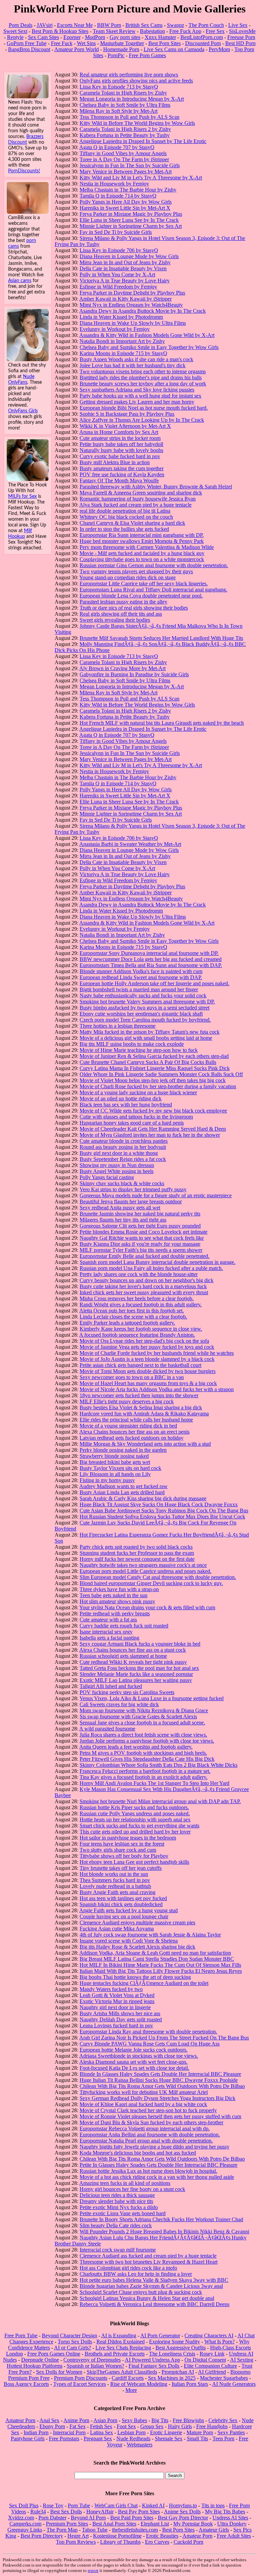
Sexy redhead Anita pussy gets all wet (120, 1208)
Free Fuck (62, 43)
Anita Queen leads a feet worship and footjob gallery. (136, 1747)
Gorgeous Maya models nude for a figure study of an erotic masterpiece (156, 1195)
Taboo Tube (95, 2530)
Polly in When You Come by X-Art (117, 274)
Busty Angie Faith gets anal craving (118, 1892)
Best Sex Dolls (66, 2512)
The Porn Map (62, 2530)
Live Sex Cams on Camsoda (174, 49)
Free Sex (215, 31)
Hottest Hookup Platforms (35, 2366)
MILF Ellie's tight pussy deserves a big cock (127, 1401)
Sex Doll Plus (24, 2505)
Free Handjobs (212, 2426)
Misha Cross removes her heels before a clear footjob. (137, 1298)
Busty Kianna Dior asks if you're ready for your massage (140, 1244)
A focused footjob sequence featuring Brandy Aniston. (137, 1335)
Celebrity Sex (223, 2420)
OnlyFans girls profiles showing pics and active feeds (136, 81)
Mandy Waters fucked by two (111, 1989)
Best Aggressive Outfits (181, 2348)
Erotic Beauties (162, 2536)
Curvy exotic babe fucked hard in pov (120, 456)
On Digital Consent (205, 2360)
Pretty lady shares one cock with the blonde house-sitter (139, 1274)
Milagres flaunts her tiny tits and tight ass (123, 1220)
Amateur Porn (20, 2420)
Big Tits (160, 2420)
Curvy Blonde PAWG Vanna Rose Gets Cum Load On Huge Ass (150, 2044)
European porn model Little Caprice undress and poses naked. (146, 1571)
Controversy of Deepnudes (92, 2360)
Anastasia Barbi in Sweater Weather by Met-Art (130, 844)
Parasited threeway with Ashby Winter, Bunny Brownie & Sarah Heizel (156, 487)
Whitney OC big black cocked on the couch (126, 517)
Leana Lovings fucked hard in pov (116, 2025)
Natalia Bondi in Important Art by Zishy (122, 341)
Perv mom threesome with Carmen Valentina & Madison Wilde (147, 547)
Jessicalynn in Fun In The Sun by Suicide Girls (130, 165)
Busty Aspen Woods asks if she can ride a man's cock (136, 359)
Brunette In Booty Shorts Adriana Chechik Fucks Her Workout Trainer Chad (161, 2219)
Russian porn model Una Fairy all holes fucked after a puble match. (151, 1268)
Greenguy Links (25, 2530)
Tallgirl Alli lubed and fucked (111, 1686)
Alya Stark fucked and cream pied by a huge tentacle (135, 505)
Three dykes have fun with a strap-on (119, 1589)
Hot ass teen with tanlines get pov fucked (123, 1898)
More (131, 2390)
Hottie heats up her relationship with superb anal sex (135, 1819)
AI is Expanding (119, 2335)
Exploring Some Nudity (175, 2342)
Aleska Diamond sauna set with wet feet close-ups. (133, 2062)
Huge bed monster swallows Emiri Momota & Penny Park (142, 541)
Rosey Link (212, 2354)
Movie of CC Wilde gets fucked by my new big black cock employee (153, 1111)
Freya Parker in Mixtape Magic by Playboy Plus (131, 214)
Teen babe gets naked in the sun (113, 1595)
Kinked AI (153, 2505)
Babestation (152, 31)
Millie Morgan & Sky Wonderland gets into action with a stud (145, 1444)
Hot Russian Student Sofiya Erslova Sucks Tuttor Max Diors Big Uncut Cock (162, 1517)
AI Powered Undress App (152, 2360)
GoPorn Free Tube (27, 43)
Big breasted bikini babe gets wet (115, 1462)
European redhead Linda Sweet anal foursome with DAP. (141, 977)
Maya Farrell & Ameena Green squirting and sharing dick (141, 493)
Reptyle (15, 37)
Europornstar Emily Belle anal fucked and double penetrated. (145, 1256)
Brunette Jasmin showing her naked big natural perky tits (140, 1214)
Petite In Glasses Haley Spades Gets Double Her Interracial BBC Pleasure (159, 2165)
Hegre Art (78, 2536)
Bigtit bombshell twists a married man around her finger (139, 989)
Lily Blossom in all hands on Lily (115, 1474)
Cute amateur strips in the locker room (120, 438)
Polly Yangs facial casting (107, 1177)
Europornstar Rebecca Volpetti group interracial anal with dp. (145, 2128)
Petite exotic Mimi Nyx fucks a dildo (119, 2207)
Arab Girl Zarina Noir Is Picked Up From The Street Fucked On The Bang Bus (164, 2038)
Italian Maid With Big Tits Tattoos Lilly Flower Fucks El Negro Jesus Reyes (161, 1971)
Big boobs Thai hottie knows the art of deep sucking (135, 1977)
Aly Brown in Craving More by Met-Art (122, 668)
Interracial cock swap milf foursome (118, 2250)
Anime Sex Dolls (182, 2512)
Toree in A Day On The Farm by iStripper (124, 159)
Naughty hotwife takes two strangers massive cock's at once (143, 1565)
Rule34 (38, 2512)
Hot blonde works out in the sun (114, 1874)
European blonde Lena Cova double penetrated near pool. (141, 596)
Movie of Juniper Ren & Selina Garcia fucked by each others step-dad (154, 1056)
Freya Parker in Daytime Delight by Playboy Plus (132, 293)
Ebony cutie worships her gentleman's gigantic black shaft (141, 1014)
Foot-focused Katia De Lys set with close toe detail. (134, 2068)
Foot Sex (126, 2426)
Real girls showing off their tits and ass (121, 614)
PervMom (219, 49)
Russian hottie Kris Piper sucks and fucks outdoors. (134, 1807)
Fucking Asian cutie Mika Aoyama (117, 1929)
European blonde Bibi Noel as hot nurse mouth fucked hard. (144, 408)
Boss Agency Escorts (26, 2384)
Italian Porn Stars (190, 2384)
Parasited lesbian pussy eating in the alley (123, 602)
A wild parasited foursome (107, 1729)
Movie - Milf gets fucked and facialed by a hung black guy (142, 553)
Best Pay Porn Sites (139, 2512)
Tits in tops (213, 2505)
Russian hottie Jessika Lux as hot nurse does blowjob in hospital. (148, 2171)
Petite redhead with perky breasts (115, 1613)
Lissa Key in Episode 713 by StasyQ (119, 87)
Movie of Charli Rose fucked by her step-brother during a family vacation (158, 1086)
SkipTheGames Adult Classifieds (122, 2372)
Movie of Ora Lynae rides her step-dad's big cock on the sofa (144, 1341)
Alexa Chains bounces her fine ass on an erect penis (134, 1432)
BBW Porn (109, 25)
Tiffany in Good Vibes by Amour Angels (123, 153)
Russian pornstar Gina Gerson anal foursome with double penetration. (154, 565)
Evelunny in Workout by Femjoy (115, 329)
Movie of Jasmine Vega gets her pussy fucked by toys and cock (147, 1347)
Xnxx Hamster (160, 37)
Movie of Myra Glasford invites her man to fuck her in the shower (150, 1135)
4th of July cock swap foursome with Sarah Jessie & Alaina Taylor (150, 1935)
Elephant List (155, 2524)
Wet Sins (86, 43)
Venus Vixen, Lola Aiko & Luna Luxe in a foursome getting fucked (152, 1698)
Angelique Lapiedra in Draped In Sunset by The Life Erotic (143, 141)
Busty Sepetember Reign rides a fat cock (123, 1159)
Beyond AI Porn (88, 2518)
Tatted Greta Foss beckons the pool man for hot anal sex (139, 1668)
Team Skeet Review (114, 31)
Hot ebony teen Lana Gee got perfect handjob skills (134, 1862)
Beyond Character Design (69, 2335)
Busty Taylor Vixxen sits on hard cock (120, 1468)
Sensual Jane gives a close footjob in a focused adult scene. (142, 1723)
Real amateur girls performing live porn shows (129, 75)
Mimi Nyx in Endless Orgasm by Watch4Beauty (131, 305)
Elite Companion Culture (210, 2366)
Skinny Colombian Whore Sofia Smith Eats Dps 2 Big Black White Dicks (159, 1765)
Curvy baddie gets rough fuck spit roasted (124, 1626)
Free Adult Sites (234, 2536)
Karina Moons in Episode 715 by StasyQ (123, 353)
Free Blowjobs (188, 2420)
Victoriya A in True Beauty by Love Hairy (125, 281)
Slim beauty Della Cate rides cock (116, 2225)
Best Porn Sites (165, 43)
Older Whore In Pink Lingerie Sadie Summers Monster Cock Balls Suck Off (161, 1074)
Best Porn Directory (42, 2536)
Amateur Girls (214, 2530)
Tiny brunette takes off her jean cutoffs (121, 1868)
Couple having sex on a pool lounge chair (124, 1916)
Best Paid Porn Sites (132, 2518)
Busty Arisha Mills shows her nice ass (120, 2013)
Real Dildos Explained (121, 2342)
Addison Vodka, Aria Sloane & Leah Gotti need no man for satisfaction (155, 1953)
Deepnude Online (40, 2360)
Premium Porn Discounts (81, 2378)
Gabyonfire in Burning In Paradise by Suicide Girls (134, 674)
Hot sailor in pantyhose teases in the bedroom (128, 1838)
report (93, 2570)
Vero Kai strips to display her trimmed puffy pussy (133, 1189)
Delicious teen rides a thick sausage (117, 2195)
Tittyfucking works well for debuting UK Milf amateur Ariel (144, 2092)
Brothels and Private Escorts (115, 2354)
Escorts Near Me (75, 25)
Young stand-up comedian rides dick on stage (127, 577)
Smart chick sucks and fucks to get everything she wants (139, 1826)
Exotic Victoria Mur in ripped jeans (117, 2001)
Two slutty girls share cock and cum (118, 1850)
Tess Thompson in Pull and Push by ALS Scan (129, 117)
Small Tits (197, 2438)
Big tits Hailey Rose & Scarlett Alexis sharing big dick (137, 1947)
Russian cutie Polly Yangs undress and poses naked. (135, 1813)
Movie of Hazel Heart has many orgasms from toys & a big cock (148, 1383)
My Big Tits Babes (225, 2512)
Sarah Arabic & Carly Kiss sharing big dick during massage (143, 1498)
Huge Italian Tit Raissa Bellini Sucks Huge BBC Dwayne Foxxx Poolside (159, 2080)
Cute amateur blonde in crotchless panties (124, 1141)
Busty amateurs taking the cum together (122, 468)
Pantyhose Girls (28, 2438)
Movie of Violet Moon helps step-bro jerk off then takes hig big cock (153, 1080)
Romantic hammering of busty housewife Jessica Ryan (138, 499)
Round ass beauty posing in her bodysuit (123, 1147)
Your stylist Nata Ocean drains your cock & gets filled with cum (147, 1607)
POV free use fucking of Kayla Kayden (122, 474)
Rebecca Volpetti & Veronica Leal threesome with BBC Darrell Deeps (154, 2304)
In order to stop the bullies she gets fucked (124, 529)
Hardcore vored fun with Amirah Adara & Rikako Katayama (144, 1414)
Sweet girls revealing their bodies (115, 620)
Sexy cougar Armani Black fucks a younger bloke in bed (140, 1644)
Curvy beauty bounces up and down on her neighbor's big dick (147, 1280)
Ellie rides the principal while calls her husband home (136, 1420)
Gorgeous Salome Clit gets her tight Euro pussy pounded (140, 1226)
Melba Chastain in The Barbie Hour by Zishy (128, 190)
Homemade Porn (121, 49)
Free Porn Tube (21, 2335)
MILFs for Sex (22, 496)
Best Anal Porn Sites (114, 2524)
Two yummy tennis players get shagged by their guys (136, 571)
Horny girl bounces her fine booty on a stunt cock (132, 2189)
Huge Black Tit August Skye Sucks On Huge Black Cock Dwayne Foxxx (159, 1504)
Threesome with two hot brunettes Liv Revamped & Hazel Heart (149, 2262)
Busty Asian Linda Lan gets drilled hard (122, 1492)
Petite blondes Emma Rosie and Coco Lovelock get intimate (143, 1232)
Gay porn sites (125, 37)
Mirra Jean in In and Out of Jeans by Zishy (125, 262)
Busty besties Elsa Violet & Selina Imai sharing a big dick (141, 1407)
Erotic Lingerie (166, 2432)
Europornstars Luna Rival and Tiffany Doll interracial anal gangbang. (153, 590)
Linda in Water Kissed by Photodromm (121, 317)
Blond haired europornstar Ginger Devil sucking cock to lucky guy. (151, 1583)
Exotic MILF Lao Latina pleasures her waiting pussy (136, 1680)
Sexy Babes (134, 2420)
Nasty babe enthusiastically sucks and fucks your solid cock (143, 995)
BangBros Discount (29, 49)
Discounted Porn (203, 43)
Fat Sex (78, 2426)
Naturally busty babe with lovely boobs (121, 450)
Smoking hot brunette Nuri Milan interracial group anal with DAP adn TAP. (160, 1801)
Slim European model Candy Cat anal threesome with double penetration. (158, 1577)
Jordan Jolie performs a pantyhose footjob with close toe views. (147, 1741)
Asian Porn (105, 2420)
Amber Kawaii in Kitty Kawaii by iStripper (125, 299)
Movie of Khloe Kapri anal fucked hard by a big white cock (143, 2104)
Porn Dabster (52, 2518)
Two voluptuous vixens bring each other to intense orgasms (143, 371)
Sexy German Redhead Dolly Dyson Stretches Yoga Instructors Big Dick (157, 2098)
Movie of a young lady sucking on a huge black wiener (138, 1092)
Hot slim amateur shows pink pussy (117, 1601)
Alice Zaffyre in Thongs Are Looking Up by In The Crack (142, 420)
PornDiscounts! (24, 171)
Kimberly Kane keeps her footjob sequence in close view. (141, 1329)
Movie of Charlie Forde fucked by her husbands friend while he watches (157, 1353)
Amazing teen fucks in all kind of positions (125, 2183)
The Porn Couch (206, 25)
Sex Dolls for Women (59, 2372)
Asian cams (20, 281)
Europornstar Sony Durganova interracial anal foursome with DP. (149, 953)
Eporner (72, 37)
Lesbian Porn (132, 2432)
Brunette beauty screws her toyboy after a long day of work (143, 384)
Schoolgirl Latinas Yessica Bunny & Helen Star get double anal (147, 2298)
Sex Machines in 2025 (172, 2378)
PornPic (116, 55)
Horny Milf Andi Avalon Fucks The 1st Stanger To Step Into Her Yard (154, 1783)
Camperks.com (25, 2524)
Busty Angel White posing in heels (117, 1171)
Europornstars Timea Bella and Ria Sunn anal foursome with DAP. (151, 965)
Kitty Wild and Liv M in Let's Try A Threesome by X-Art (141, 178)
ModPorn (95, 37)
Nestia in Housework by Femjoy (114, 184)
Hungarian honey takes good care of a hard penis (132, 1123)
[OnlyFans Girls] (28, 359)
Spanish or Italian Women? (95, 2366)
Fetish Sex (101, 2426)
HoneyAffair (100, 2512)
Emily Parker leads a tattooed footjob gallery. (127, 1323)
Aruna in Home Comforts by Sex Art (119, 432)
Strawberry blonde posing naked (114, 1456)
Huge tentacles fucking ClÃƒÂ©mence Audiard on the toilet (144, 1983)
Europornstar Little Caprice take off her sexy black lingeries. (144, 583)
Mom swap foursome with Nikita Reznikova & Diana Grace (144, 1710)
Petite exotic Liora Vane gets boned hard (123, 2213)
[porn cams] (28, 212)
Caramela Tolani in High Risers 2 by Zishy (125, 129)
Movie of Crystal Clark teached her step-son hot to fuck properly (148, 2110)
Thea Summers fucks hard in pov (115, 1880)
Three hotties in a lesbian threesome (118, 1026)
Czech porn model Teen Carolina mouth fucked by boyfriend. (145, 1020)
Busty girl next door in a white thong (119, 1153)
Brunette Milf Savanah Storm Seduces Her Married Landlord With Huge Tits (161, 638)
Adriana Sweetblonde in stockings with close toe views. (139, 2056)
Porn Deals (21, 25)
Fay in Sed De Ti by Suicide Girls (116, 232)
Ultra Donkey (232, 2524)
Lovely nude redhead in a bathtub (115, 1886)
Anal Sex (49, 2420)
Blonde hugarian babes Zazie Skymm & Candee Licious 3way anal (151, 2286)
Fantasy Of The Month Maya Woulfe (119, 480)
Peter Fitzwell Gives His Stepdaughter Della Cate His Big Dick (147, 1759)
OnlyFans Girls (23, 411)
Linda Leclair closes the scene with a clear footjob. (133, 1317)
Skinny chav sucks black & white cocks (122, 1183)
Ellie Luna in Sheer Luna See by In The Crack (129, 220)
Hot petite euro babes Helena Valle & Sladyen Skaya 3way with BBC (154, 2280)
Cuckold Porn (189, 2542)
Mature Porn (200, 2432)
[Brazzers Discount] (28, 96)
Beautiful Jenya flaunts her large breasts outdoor (131, 1201)
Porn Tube (79, 2505)
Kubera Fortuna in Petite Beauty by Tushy (125, 135)
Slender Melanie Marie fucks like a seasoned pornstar (136, 1674)
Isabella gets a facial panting (109, 1638)
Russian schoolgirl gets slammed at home (123, 1656)
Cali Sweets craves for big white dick (119, 1704)
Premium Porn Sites (67, 2524)
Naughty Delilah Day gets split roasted (121, 2019)
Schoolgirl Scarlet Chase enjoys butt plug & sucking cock (141, 2292)
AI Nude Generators (234, 2384)
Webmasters (140, 2445)
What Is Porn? (220, 2342)
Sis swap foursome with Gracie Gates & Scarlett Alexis (138, 1716)
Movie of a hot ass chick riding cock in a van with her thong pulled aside (157, 2177)
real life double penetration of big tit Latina (125, 511)
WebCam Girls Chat (116, 2505)
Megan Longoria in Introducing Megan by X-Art (132, 99)
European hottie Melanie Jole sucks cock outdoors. (134, 2050)
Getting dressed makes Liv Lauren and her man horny (137, 402)
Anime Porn (76, 2420)
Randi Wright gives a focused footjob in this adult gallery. (141, 1304)
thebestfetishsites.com (135, 2530)
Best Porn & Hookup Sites (60, 31)
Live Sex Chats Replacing (123, 2348)
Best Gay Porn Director (183, 2518)
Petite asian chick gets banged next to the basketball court (140, 1365)
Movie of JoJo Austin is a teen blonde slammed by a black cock (147, 1359)
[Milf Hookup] (28, 479)
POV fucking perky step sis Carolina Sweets (127, 1692)
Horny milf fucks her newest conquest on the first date (137, 1559)
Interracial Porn (69, 2432)
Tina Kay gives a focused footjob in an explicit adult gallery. (143, 1777)
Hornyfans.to (183, 2505)
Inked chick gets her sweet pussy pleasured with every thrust (144, 1292)
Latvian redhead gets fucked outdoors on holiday (132, 1438)
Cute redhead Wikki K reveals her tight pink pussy (133, 1662)
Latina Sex (102, 2432)
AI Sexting (242, 2360)
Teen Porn (223, 2438)
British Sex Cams (144, 25)
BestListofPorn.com (202, 37)
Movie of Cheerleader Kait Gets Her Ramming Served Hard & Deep (153, 1129)
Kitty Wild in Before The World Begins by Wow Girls (137, 123)
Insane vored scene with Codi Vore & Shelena (129, 1941)
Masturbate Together (122, 43)
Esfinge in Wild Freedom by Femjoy (118, 287)
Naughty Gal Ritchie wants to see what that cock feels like (142, 1238)
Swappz (176, 25)
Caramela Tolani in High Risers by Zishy (123, 93)
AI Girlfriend (212, 2372)
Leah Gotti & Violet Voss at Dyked (117, 1995)
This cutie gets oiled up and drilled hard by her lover (135, 1832)
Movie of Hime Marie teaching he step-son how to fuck (139, 1050)
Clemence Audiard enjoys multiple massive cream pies (137, 1922)
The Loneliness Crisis (172, 2354)
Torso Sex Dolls (75, 2342)
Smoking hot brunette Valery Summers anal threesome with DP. (147, 1002)
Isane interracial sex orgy (106, 1632)
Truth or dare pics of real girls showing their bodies (134, 608)
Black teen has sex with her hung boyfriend (126, 1105)
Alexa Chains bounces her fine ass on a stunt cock (133, 1650)
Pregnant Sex (98, 2438)
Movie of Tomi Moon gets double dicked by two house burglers (148, 1371)
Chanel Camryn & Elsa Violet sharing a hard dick (132, 523)
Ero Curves (157, 2542)
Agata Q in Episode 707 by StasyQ (117, 147)
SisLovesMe (242, 31)
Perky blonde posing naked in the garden (123, 1450)
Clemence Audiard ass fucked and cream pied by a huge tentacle (148, 2256)
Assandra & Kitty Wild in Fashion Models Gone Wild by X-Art (147, 335)
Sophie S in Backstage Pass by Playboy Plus (127, 414)
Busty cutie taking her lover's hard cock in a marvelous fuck (143, 1286)
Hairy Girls (180, 2426)
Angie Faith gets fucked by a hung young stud (128, 1910)
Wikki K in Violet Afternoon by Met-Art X (125, 426)
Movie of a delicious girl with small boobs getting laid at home (146, 1038)
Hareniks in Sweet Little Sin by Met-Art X (125, 208)
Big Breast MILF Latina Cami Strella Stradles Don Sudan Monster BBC (157, 1959)
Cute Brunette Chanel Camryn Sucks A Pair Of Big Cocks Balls (148, 1062)
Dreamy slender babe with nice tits (116, 2201)
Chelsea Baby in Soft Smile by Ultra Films (125, 105)
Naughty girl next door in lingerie (115, 2007)
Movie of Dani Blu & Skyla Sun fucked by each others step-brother (151, 2122)
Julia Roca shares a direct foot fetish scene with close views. (143, 1735)
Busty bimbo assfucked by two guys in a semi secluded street (145, 1008)
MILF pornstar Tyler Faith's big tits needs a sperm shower (141, 1250)
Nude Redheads (133, 2438)
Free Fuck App (185, 31)
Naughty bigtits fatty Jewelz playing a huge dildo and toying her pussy (154, 2147)
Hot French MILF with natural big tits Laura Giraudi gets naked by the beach (162, 723)
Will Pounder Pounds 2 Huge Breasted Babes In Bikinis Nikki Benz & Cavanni (164, 2231)
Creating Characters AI (209, 2335)
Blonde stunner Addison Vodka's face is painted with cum (141, 971)
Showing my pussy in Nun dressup (117, 1165)
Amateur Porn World (77, 49)
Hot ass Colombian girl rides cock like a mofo (128, 2268)
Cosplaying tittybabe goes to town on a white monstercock (142, 559)
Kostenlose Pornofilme (117, 2536)
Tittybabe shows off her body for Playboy (124, 1856)
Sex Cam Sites (44, 37)
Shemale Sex (169, 2438)
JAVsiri (45, 25)
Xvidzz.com (21, 2518)
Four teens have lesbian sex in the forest (122, 1844)
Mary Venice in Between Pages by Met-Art (126, 171)
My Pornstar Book (193, 2524)
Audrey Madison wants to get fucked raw (123, 1486)
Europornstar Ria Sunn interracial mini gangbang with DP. (142, 535)
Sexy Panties (231, 2432)
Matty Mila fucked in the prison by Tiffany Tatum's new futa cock (150, 1032)
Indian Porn (36, 2432)
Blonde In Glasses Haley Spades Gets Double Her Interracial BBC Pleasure (160, 2074)
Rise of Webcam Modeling (139, 2384)
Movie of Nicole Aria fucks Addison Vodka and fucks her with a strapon (157, 1389)
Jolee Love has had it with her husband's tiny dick (133, 365)
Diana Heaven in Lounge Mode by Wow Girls (129, 256)
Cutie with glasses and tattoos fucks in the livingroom (136, 1117)
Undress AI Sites (230, 2518)
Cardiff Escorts (128, 2378)
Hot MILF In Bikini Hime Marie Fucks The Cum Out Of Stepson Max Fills (160, 1965)
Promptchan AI (178, 2372)
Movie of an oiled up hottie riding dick (121, 1098)
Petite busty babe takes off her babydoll (121, 444)
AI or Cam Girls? (73, 2348)
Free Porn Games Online (54, 2354)
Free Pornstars (64, 2438)
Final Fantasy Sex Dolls (154, 2366)
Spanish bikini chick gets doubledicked (121, 1904)
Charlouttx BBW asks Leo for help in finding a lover (136, 2274)
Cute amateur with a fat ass (108, 1620)
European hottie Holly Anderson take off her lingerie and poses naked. (154, 983)
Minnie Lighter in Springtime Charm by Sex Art (131, 226)
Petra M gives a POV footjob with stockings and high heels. (143, 1753)
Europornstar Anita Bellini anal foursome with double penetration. (150, 2135)
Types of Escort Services (80, 2384)
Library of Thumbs (120, 2542)
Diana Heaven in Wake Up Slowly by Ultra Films (133, 323)
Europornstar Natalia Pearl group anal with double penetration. (146, 2141)
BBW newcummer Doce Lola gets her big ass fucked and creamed (151, 959)
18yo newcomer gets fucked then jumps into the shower (139, 1395)
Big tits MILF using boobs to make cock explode (132, 1044)
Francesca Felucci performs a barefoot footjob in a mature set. (145, 1771)
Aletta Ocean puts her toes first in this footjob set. (132, 1311)
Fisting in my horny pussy (107, 1480)
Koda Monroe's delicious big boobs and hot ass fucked (138, 2153)
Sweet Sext (15, 31)
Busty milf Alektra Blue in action (115, 462)
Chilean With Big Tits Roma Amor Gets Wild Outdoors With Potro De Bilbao (162, 2086)
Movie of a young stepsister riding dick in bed (128, 1426)
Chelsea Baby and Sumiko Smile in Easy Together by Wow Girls (149, 347)
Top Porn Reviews (76, 2542)
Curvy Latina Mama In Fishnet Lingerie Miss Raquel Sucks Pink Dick (155, 1068)
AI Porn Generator (160, 2335)
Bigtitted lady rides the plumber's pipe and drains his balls (141, 377)
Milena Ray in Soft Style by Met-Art (119, 111)
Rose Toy (53, 2505)
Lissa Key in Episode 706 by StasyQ (119, 250)
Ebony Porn (52, 2426)
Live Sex (238, 25)
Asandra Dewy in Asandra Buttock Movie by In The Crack (142, 311)
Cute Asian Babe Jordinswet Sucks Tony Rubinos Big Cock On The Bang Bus (164, 1510)
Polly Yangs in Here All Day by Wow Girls (126, 202)
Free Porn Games (147, 55)
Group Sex (152, 2426)
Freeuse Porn (241, 37)
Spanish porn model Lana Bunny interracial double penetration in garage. (157, 1262)
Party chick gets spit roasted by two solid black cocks (136, 1547)
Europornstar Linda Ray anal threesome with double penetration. (148, 2032)
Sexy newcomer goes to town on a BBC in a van (132, 1377)
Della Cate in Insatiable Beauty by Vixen (123, 268)
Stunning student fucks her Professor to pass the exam (137, 1553)
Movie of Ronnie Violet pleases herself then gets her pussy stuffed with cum (160, 2116)
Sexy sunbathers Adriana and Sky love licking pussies (137, 390)
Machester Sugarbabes (224, 2378)
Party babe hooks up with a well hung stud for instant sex (140, 396)
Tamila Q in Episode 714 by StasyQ (118, 196)
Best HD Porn (240, 43)
